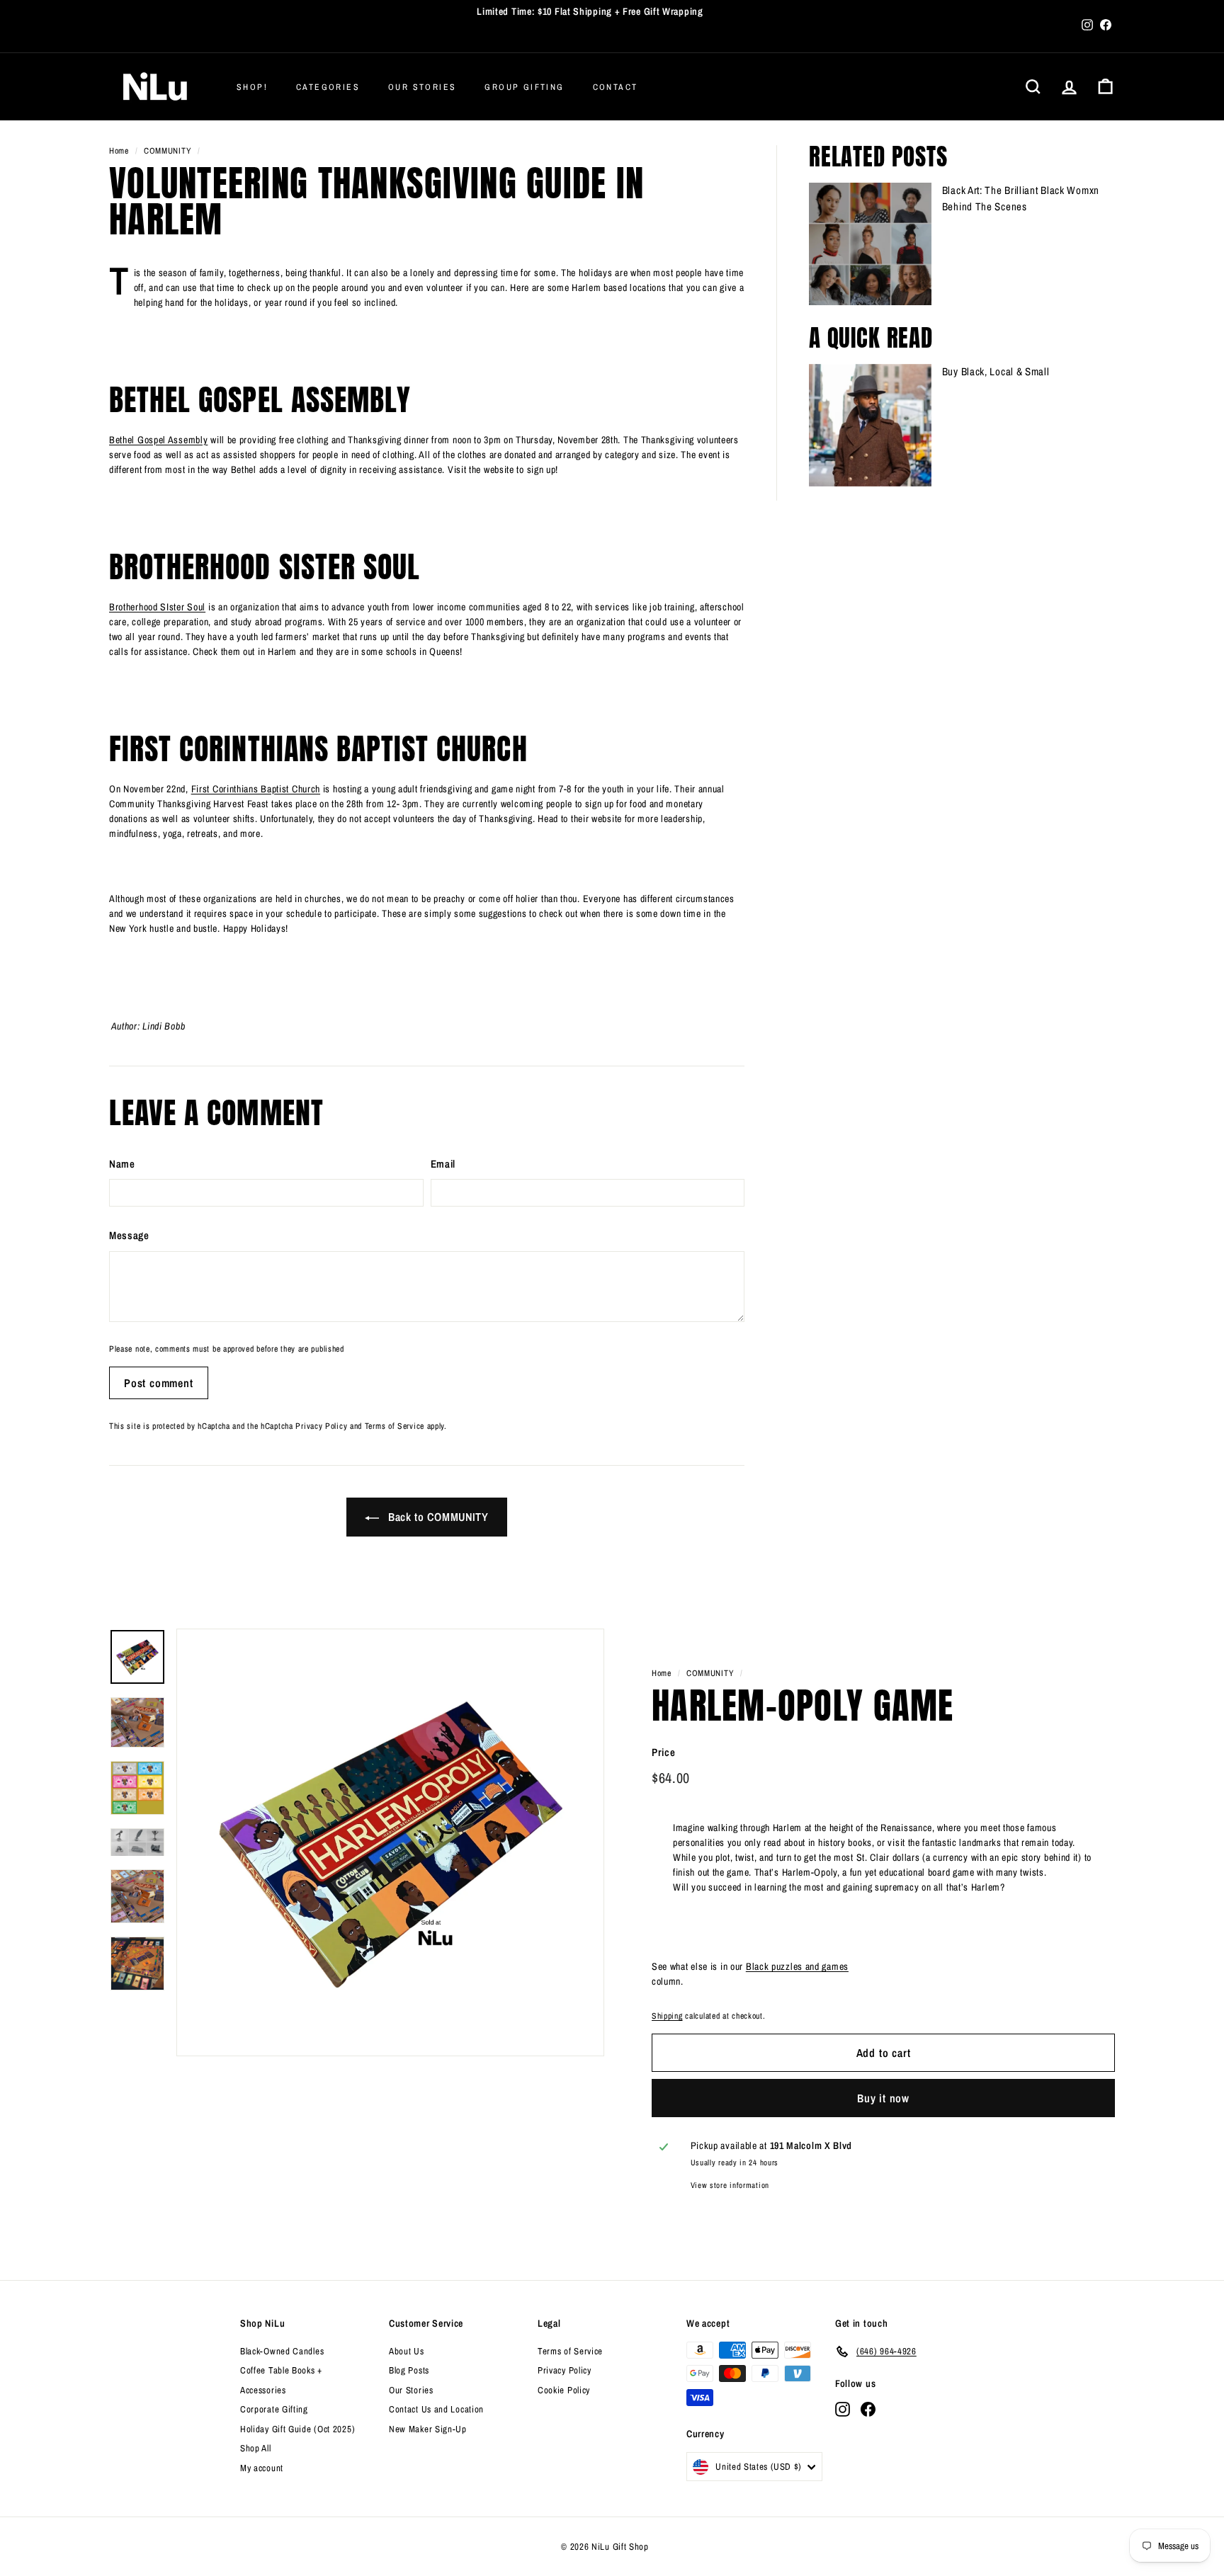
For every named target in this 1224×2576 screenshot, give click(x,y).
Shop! (252, 87)
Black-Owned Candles (282, 2351)
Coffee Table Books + (281, 2370)
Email (443, 1164)
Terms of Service (395, 1426)
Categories (328, 87)
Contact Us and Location (436, 2409)
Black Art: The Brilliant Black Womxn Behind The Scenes (1021, 198)
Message (129, 1235)
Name (122, 1164)
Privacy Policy (321, 1426)
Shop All (256, 2448)
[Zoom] (390, 1842)
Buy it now (883, 2098)
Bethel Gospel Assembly (158, 440)
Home (119, 151)
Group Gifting (524, 87)
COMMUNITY (168, 151)
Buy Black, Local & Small (996, 371)
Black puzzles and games (797, 1966)
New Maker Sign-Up (428, 2429)
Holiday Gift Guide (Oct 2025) (297, 2429)
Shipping (667, 2016)
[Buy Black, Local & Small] (870, 425)
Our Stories (422, 87)
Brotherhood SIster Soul (157, 607)
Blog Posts (409, 2370)
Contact (616, 87)
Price (664, 1752)
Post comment (159, 1383)
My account (262, 2468)
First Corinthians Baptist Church (256, 789)
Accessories (263, 2390)
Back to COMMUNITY (437, 1517)
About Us (407, 2351)
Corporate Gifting (274, 2409)
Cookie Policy (564, 2390)
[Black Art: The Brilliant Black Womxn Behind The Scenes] (870, 244)
